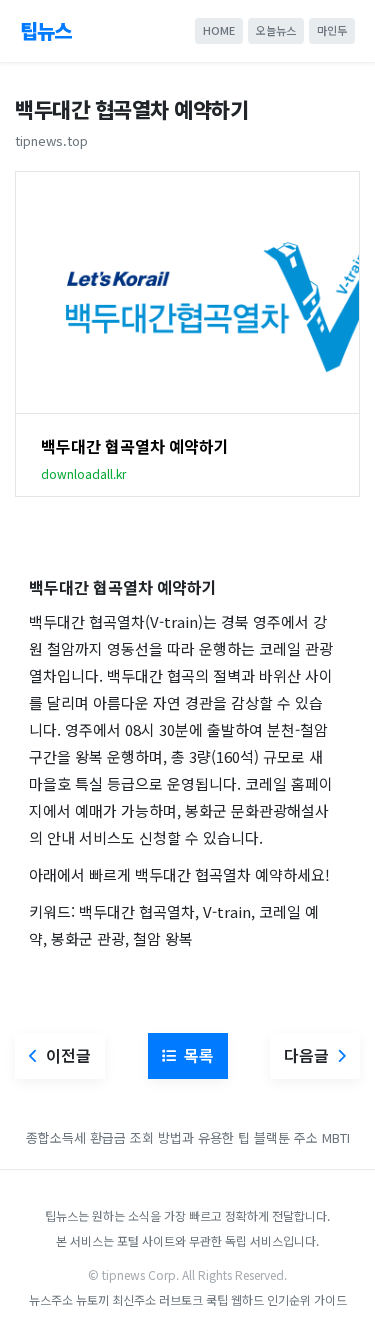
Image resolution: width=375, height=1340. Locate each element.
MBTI (336, 1137)
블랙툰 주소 (286, 1137)
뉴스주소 (51, 1299)
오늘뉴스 (276, 30)
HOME (219, 30)
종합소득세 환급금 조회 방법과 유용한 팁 (138, 1137)
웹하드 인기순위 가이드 (289, 1299)
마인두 (332, 30)
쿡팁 (217, 1299)
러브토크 (181, 1299)
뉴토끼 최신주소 (116, 1299)
